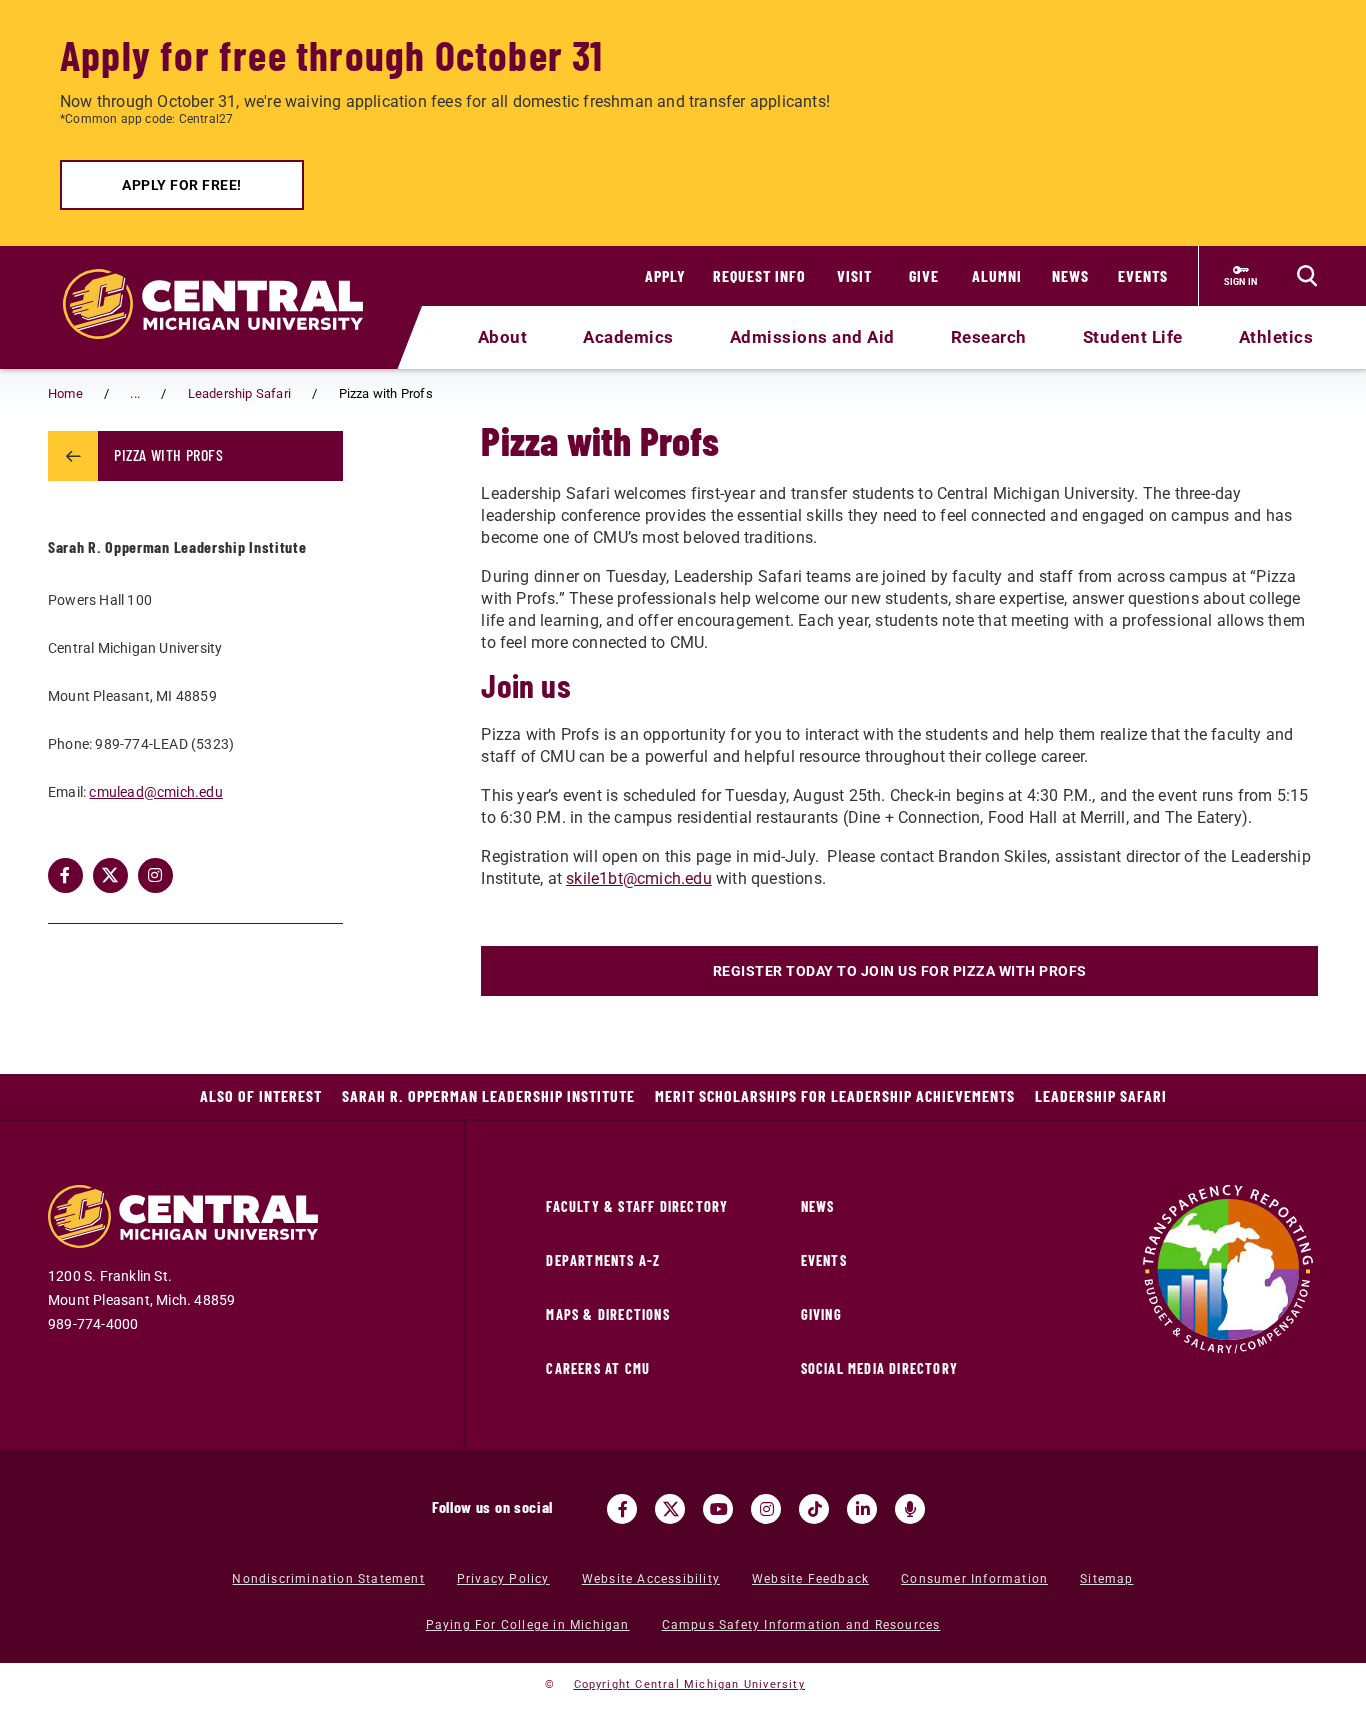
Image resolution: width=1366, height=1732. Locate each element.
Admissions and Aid (812, 337)
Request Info (759, 275)
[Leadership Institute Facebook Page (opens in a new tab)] (65, 875)
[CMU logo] (225, 281)
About (503, 337)
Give (924, 275)
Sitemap (1106, 1579)
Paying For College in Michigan (528, 1625)
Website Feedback (810, 1579)
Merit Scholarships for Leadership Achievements (835, 1095)
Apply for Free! (182, 185)
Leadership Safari (239, 393)
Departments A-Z (603, 1260)
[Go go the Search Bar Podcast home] (910, 1509)
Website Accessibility (651, 1579)
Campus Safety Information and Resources (801, 1625)
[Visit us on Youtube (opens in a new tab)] (718, 1509)
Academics (628, 337)
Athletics (1276, 337)
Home (65, 393)
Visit (854, 275)
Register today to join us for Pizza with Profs (900, 971)
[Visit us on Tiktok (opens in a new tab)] (814, 1509)
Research (989, 337)
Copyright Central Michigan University (689, 1684)
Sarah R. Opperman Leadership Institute (488, 1095)
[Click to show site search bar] (1307, 276)
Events (1143, 275)
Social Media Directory (879, 1368)
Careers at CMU (598, 1368)
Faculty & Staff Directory (637, 1206)
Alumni (997, 275)
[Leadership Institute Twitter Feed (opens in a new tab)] (110, 875)
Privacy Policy (503, 1579)
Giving (821, 1314)
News (1070, 275)
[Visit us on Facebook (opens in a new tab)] (622, 1509)
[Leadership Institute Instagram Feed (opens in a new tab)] (155, 875)
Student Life (1133, 337)
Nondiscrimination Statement (328, 1579)
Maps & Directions (607, 1314)
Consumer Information (974, 1579)
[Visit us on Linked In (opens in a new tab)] (862, 1509)
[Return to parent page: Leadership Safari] (73, 456)
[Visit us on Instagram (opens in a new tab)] (766, 1509)
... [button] (135, 393)
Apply (665, 275)
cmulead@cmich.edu (155, 792)
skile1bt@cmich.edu (639, 878)
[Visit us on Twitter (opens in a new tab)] (670, 1509)
